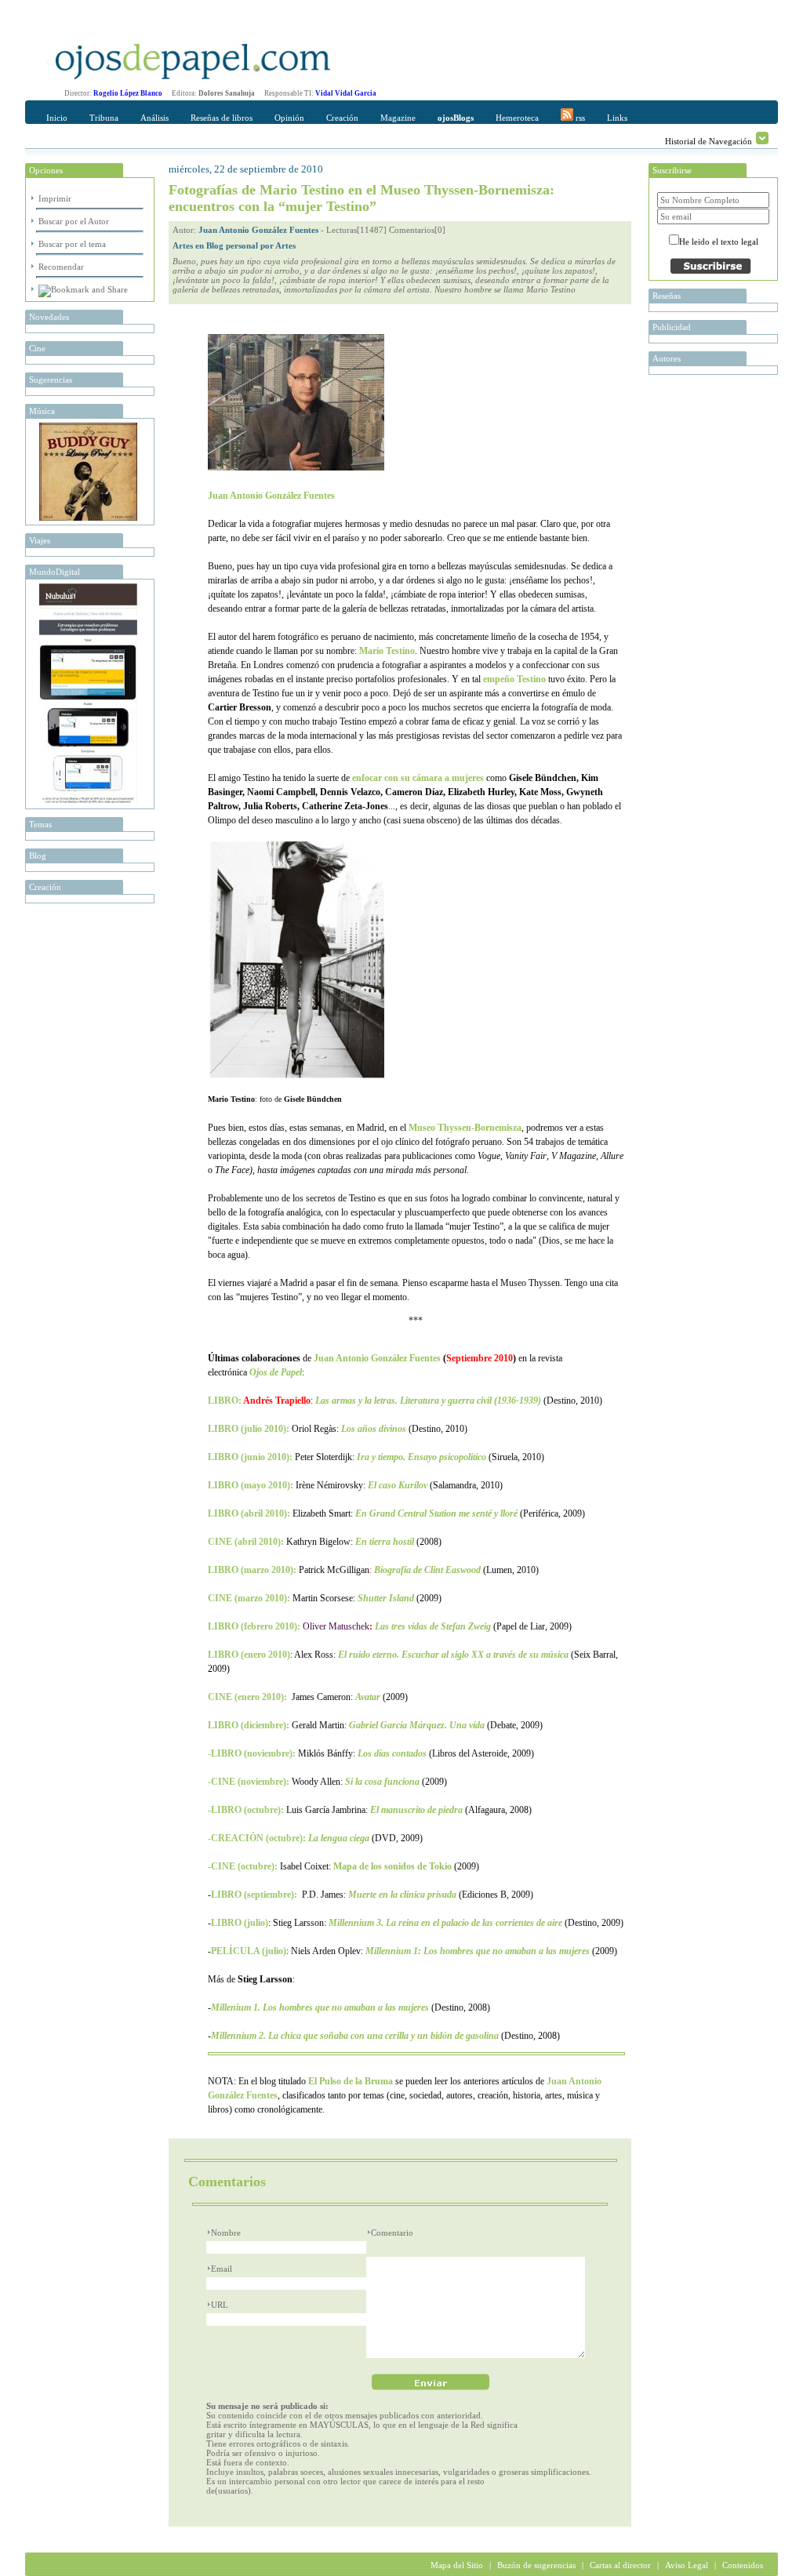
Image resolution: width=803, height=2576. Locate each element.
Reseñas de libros (222, 118)
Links (617, 118)
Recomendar (61, 267)
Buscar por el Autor (74, 221)
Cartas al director (620, 2565)
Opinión (289, 118)
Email (222, 2269)
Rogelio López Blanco (128, 93)
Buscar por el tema (72, 244)
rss (579, 118)
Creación (342, 118)
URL (220, 2305)
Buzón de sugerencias (536, 2565)
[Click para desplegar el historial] (762, 138)
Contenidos (743, 2565)
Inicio (57, 118)
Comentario (392, 2233)
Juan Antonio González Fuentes (258, 230)
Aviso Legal (687, 2565)
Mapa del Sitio (457, 2565)
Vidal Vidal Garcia (346, 93)
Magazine (398, 118)
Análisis (154, 118)
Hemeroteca (517, 118)
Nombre (226, 2233)
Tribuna (104, 118)
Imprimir (55, 198)
